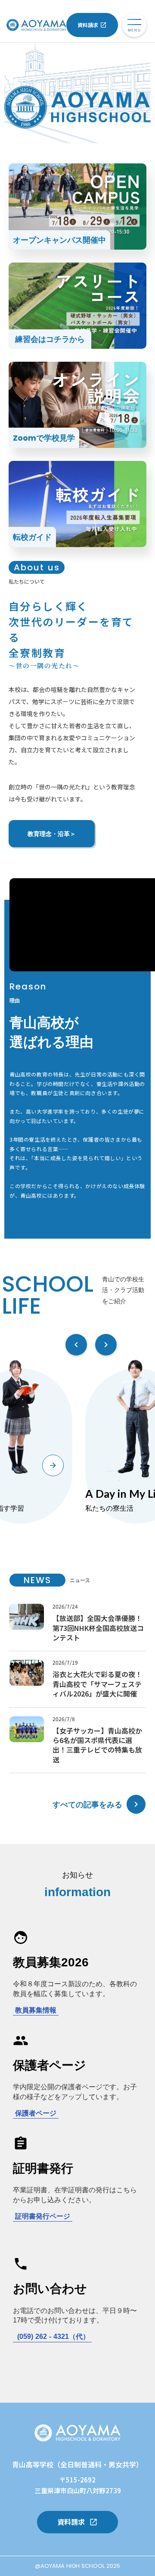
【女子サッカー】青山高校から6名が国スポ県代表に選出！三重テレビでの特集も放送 (97, 1745)
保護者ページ (36, 2113)
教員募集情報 (36, 2010)
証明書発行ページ (43, 2216)
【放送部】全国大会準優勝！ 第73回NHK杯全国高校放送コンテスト (98, 1628)
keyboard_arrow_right (136, 1804)
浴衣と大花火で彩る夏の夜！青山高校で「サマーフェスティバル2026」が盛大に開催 (97, 1684)
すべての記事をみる (87, 1804)
